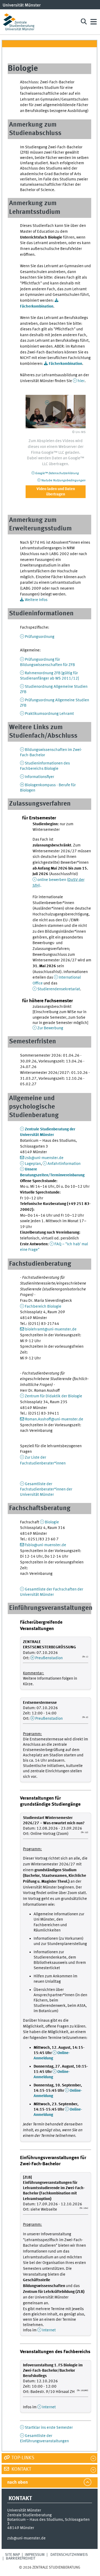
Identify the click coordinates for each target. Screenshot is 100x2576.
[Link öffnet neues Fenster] (56, 412)
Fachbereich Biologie (43, 1307)
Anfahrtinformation (64, 1164)
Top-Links (22, 2458)
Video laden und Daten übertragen (56, 492)
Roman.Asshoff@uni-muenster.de (54, 1419)
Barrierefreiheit (21, 2558)
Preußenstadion (49, 1658)
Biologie (52, 1522)
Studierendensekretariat (59, 989)
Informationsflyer (39, 777)
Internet (49, 2330)
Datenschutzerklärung (57, 473)
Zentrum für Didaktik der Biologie (53, 1396)
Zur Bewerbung (50, 1028)
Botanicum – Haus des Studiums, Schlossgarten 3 (48, 2522)
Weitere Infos (36, 600)
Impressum (35, 2555)
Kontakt (21, 2469)
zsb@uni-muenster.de (44, 1158)
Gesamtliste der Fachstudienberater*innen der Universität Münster (46, 1489)
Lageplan (33, 1164)
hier (81, 381)
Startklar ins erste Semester (49, 2428)
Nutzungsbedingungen (63, 481)
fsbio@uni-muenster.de (46, 1545)
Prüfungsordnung (40, 637)
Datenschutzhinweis (69, 2555)
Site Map (13, 2555)
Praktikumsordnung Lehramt (49, 714)
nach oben (17, 2482)
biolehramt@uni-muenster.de (51, 1329)
